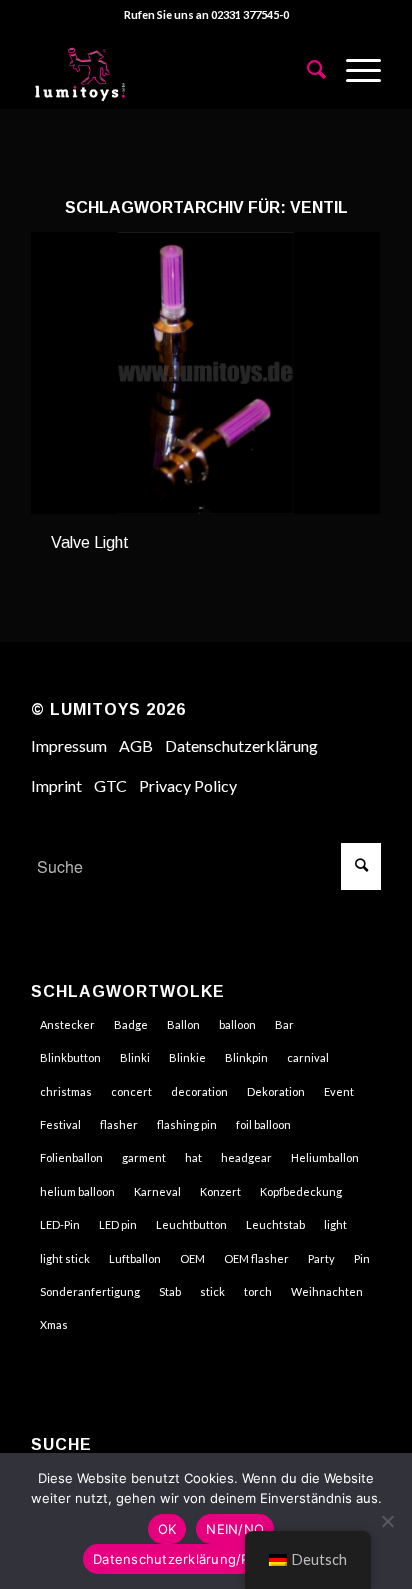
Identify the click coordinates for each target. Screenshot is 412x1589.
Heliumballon (325, 1157)
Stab (170, 1291)
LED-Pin (60, 1224)
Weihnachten (327, 1291)
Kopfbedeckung (301, 1191)
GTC (110, 785)
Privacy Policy (188, 785)
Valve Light (90, 542)
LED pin (118, 1224)
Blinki (135, 1057)
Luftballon (135, 1258)
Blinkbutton (70, 1057)
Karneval (157, 1191)
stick (212, 1291)
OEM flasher (256, 1258)
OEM (192, 1258)
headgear (246, 1157)
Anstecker (67, 1024)
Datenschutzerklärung (241, 745)
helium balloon (77, 1191)
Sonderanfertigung (90, 1291)
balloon (237, 1024)
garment (144, 1157)
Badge (131, 1024)
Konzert (220, 1191)
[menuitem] (306, 69)
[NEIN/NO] (387, 1521)
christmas (66, 1091)
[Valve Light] (205, 373)
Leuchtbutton (191, 1224)
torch (258, 1291)
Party (321, 1258)
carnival (308, 1057)
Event (339, 1091)
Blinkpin (246, 1057)
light (335, 1224)
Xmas (54, 1324)
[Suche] (306, 69)
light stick (65, 1258)
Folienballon (71, 1157)
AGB (136, 745)
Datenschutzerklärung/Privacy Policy (211, 1559)
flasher (119, 1124)
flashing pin (187, 1124)
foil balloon (263, 1124)
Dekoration (276, 1091)
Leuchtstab (275, 1224)
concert (131, 1091)
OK (167, 1529)
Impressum (69, 745)
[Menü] (353, 69)
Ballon (183, 1024)
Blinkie (187, 1057)
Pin (362, 1258)
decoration (199, 1091)
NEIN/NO (235, 1529)
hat (193, 1157)
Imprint (56, 785)
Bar (284, 1024)
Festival (60, 1124)
